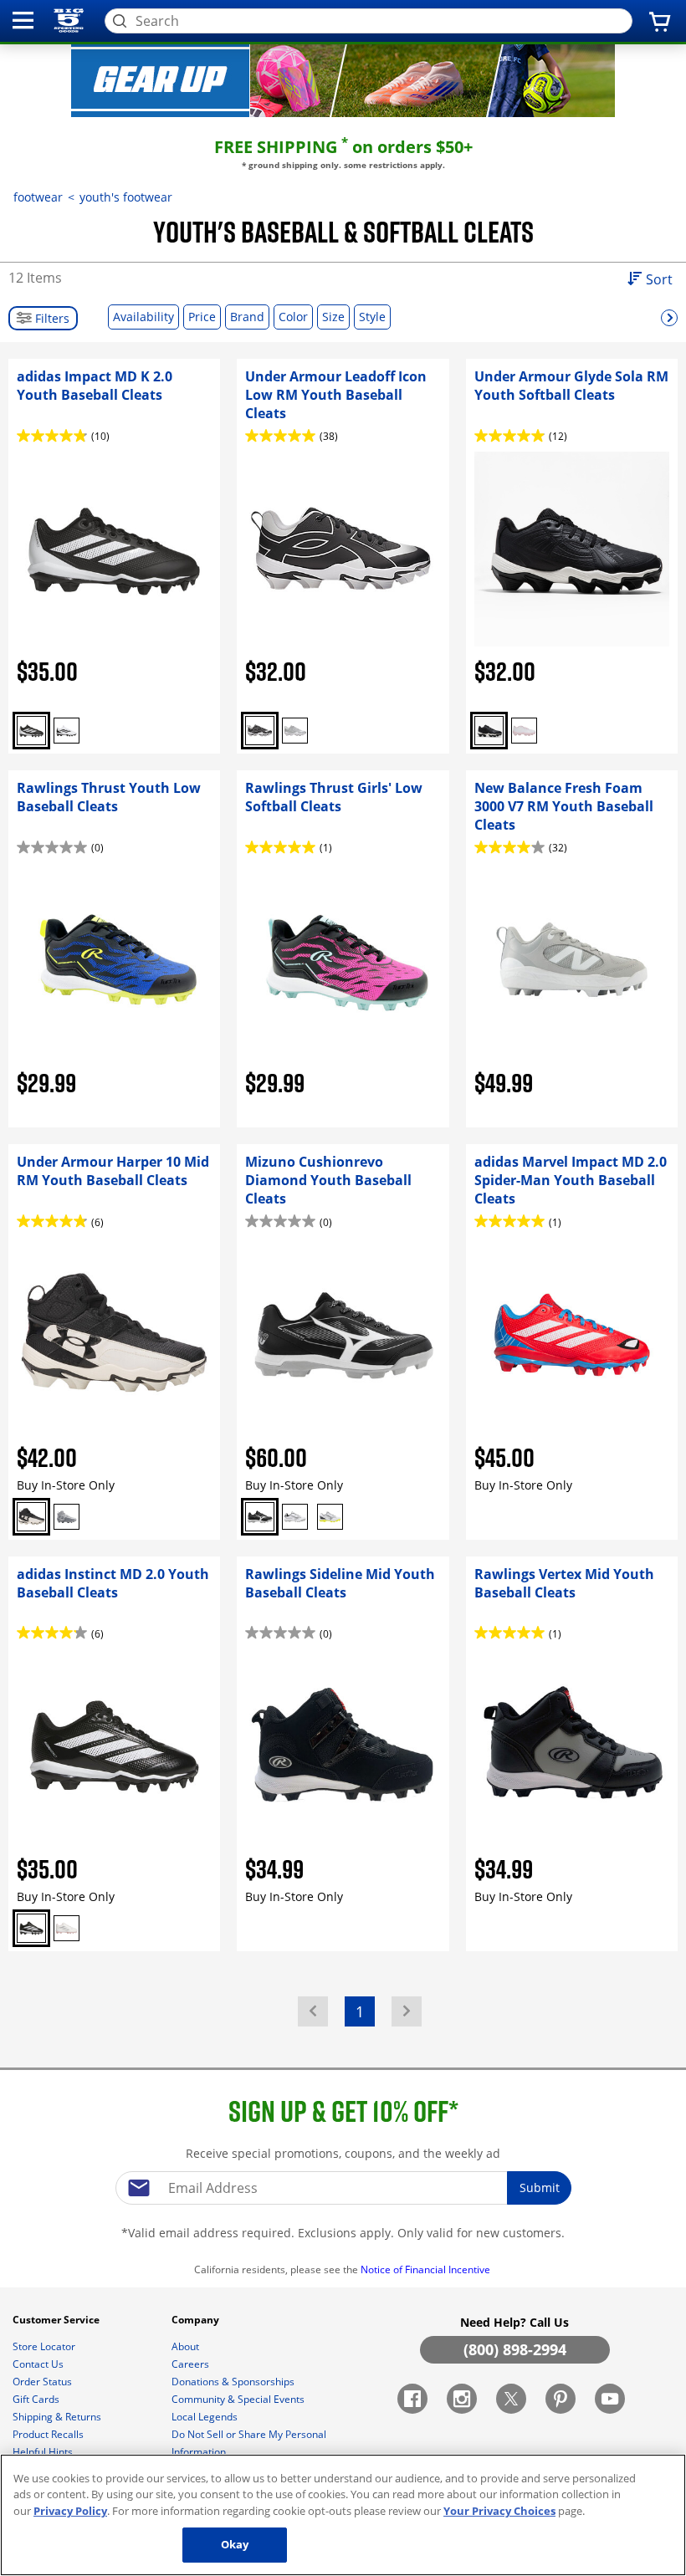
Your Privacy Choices (499, 2511)
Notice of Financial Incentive (427, 2269)
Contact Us (39, 2364)
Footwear (38, 197)
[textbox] (343, 2188)
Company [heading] (197, 2320)
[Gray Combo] (67, 1517)
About (187, 2346)
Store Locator (45, 2346)
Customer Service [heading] (57, 2320)
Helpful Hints (44, 2452)
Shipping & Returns (58, 2417)
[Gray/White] (295, 731)
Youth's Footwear (126, 197)
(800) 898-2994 (515, 2349)
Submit (540, 2188)
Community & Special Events (239, 2399)
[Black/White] (31, 731)
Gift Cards (37, 2399)
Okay (235, 2544)
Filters (51, 318)
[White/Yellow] (330, 1517)
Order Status (44, 2382)
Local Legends (206, 2417)
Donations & (233, 2382)
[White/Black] (67, 731)
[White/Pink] (524, 731)
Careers (192, 2364)
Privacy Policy (70, 2511)
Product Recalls (49, 2434)
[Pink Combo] (67, 1928)
